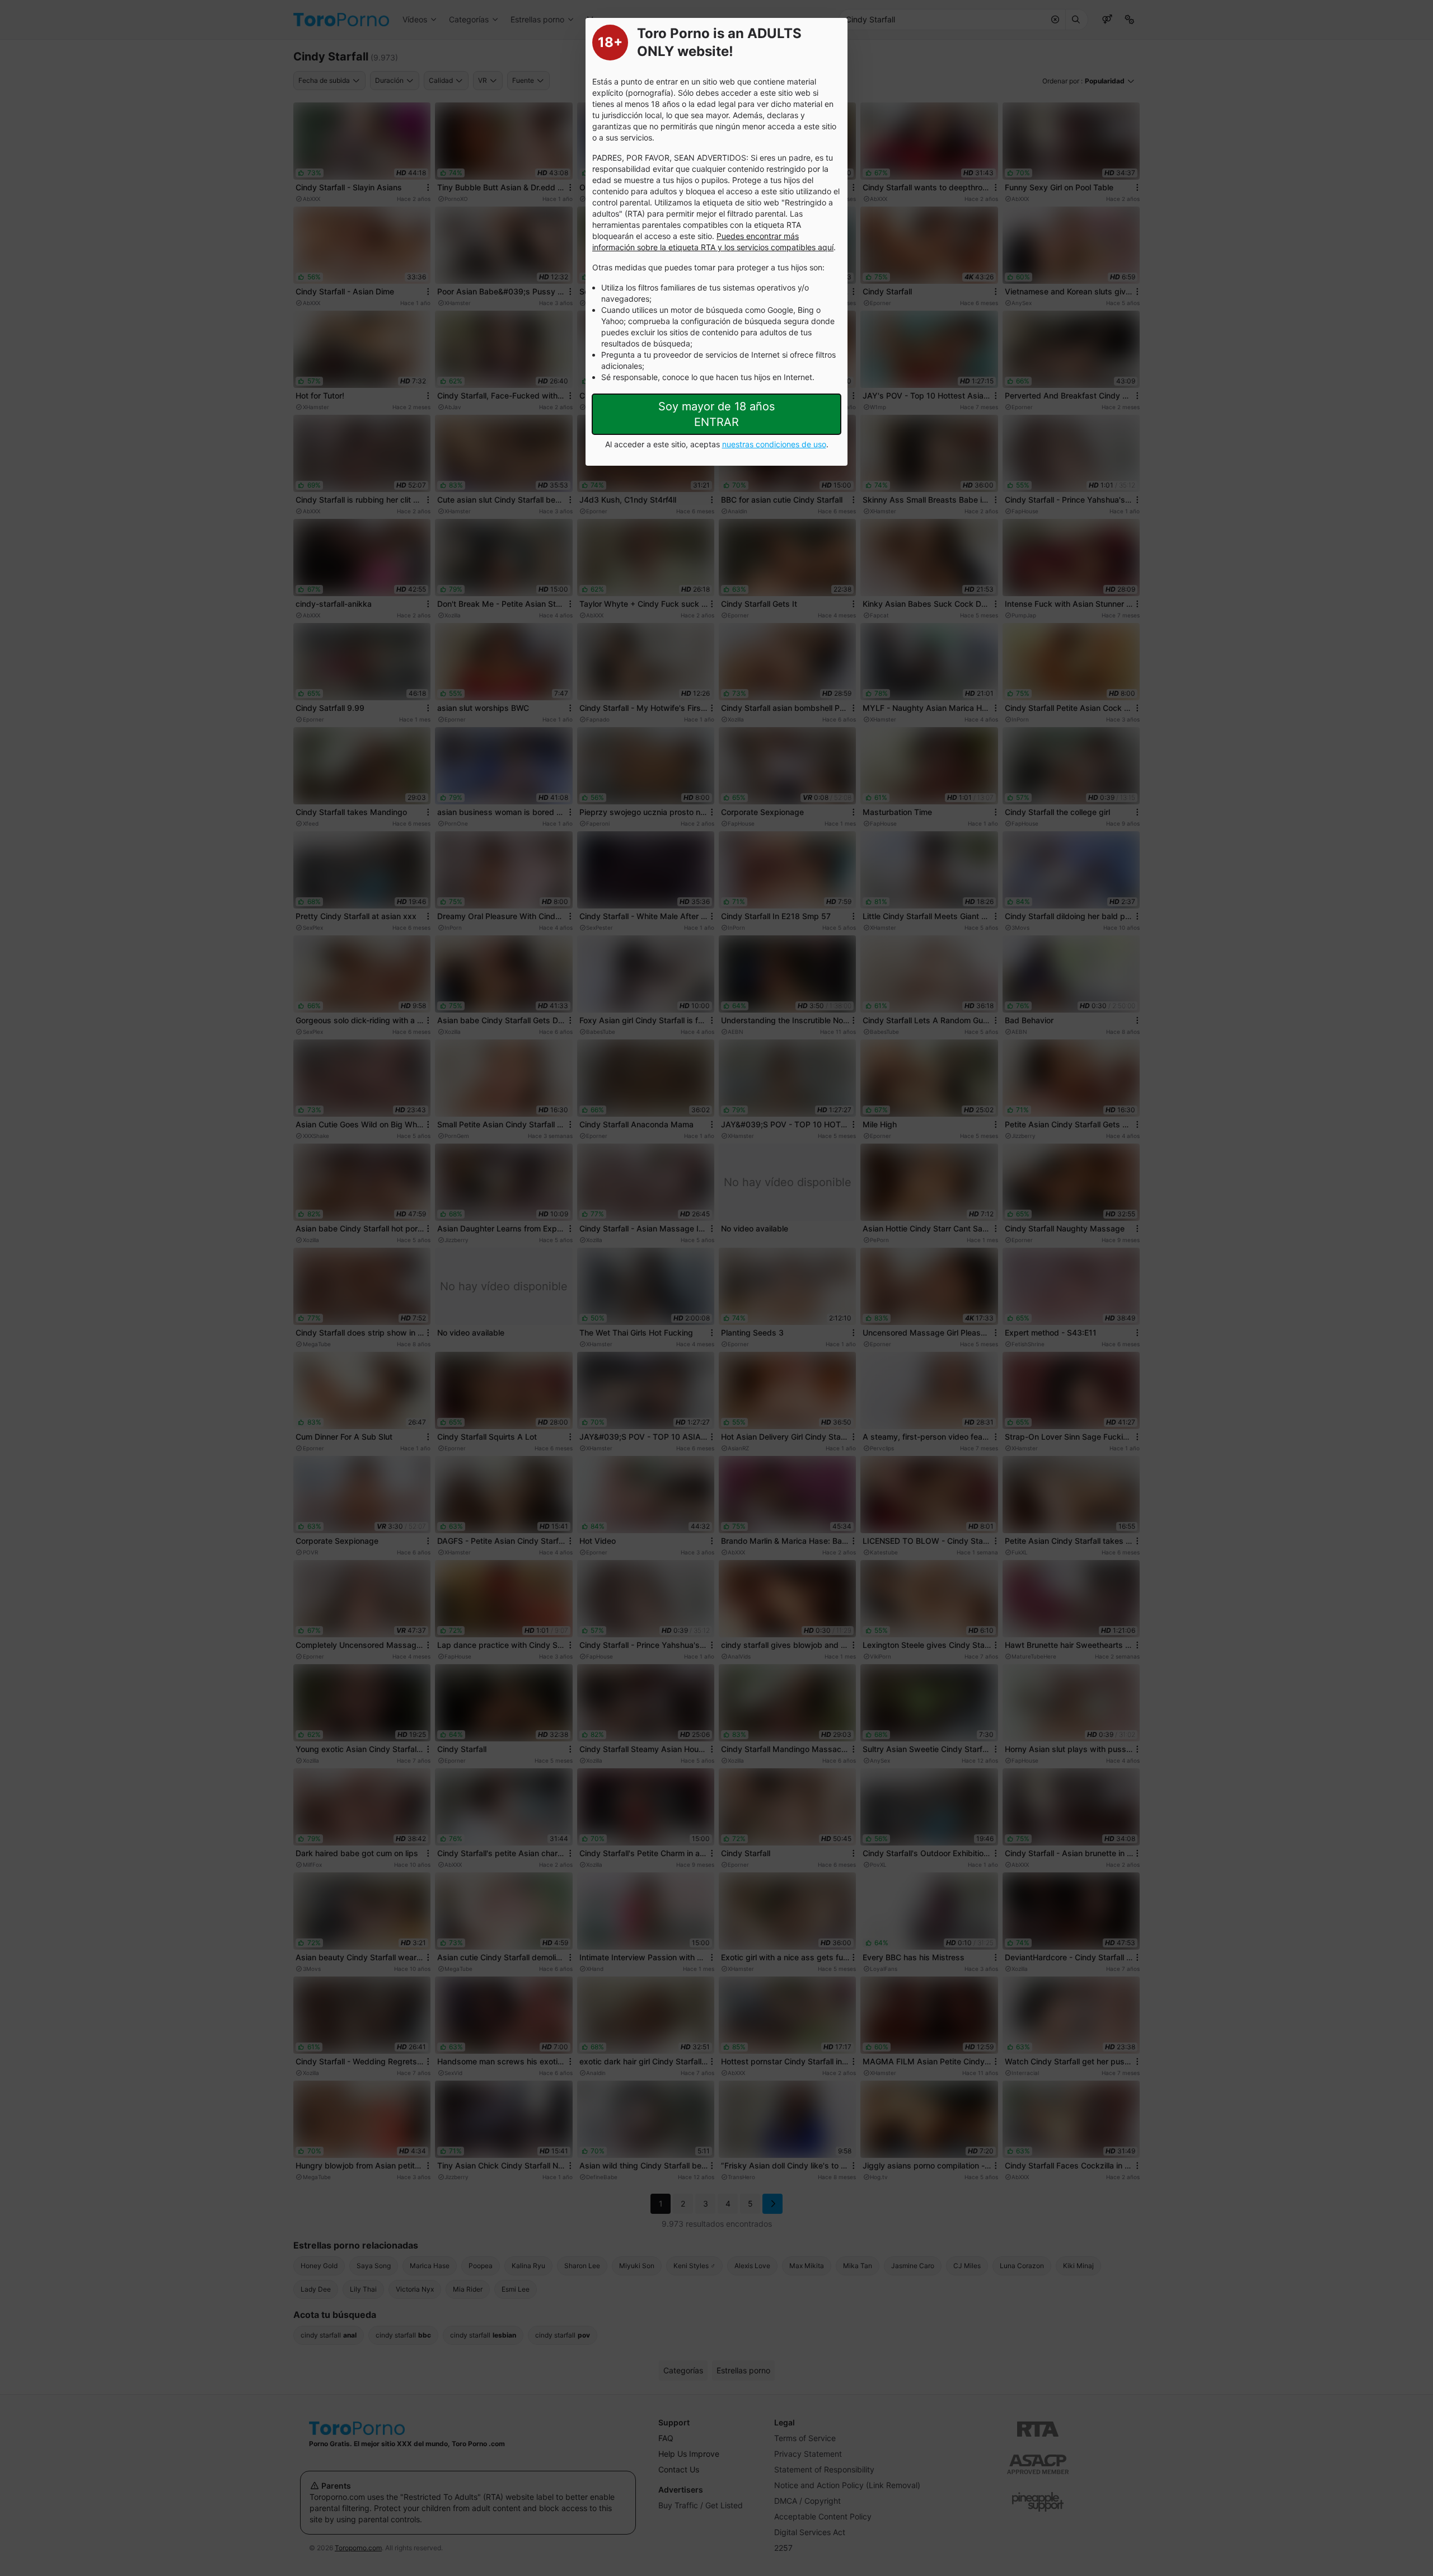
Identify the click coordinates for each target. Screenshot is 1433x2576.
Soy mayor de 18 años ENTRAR (716, 414)
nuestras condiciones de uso (774, 444)
